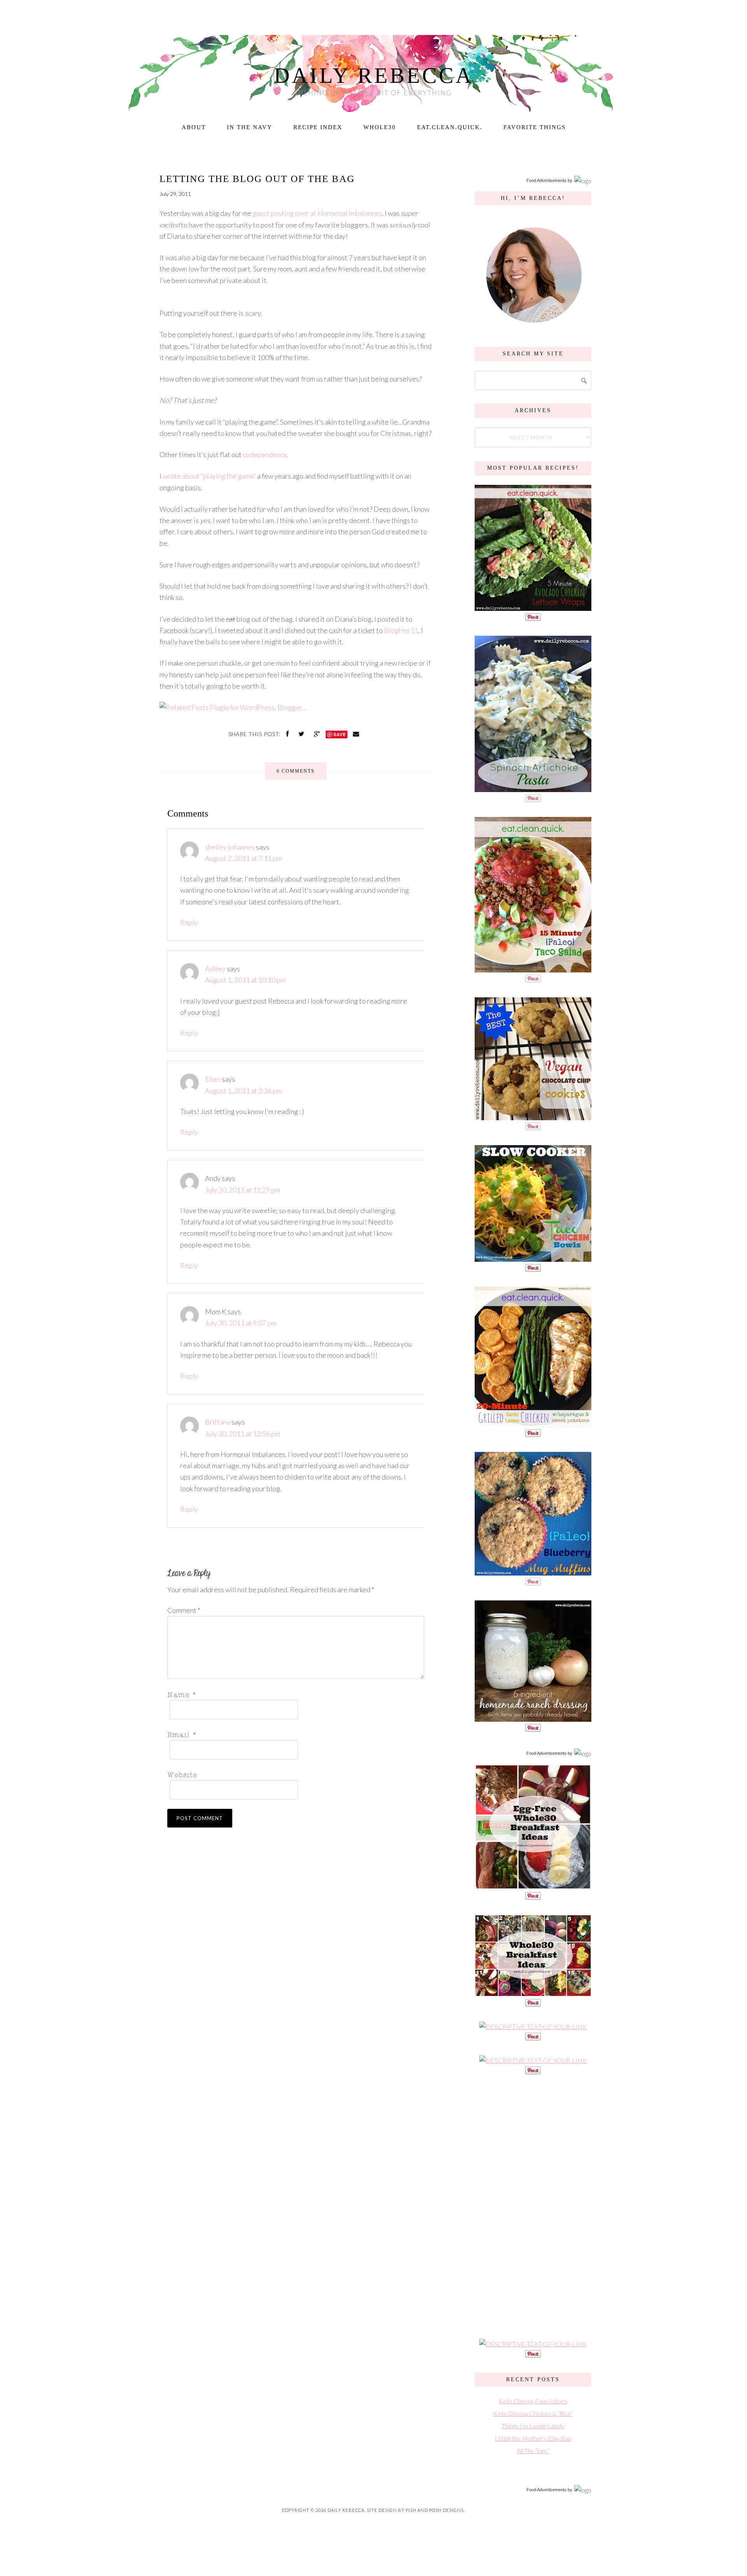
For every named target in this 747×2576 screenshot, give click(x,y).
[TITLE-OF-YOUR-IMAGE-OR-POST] (533, 1886)
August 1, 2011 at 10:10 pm (245, 980)
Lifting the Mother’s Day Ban (533, 2438)
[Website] (293, 1774)
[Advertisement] (533, 2206)
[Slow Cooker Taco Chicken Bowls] (533, 1258)
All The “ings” (533, 2451)
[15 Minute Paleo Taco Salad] (533, 968)
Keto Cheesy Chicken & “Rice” (533, 2413)
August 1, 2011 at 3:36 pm (243, 1091)
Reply (189, 922)
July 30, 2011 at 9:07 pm (241, 1323)
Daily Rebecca (374, 75)
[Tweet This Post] (302, 734)
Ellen (213, 1079)
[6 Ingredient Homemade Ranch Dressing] (533, 1718)
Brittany (218, 1422)
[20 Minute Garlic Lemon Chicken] (533, 1423)
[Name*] (293, 1694)
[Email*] (293, 1734)
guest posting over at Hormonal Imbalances (317, 213)
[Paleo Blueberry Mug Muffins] (533, 1571)
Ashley (215, 969)
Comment (184, 1610)
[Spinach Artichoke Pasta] (533, 788)
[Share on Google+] (318, 734)
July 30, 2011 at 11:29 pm (243, 1190)
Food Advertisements (546, 180)
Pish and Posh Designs (435, 2510)
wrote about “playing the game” (209, 476)
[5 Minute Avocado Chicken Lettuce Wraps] (533, 607)
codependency (265, 455)
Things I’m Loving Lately (533, 2426)
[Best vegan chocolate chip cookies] (533, 1116)
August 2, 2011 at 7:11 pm (243, 858)
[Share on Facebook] (288, 734)
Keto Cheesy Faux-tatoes (533, 2401)
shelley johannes (230, 847)
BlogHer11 (401, 630)
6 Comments (296, 771)
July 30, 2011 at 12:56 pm (243, 1434)
